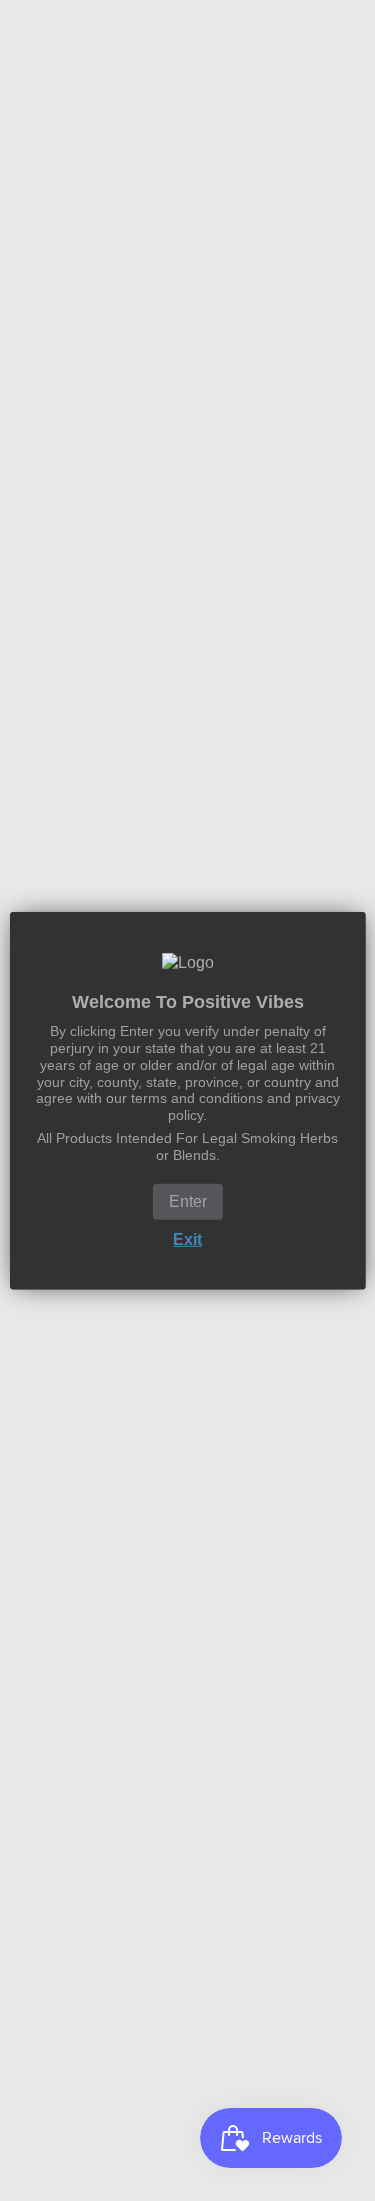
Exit (187, 1238)
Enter (188, 1200)
